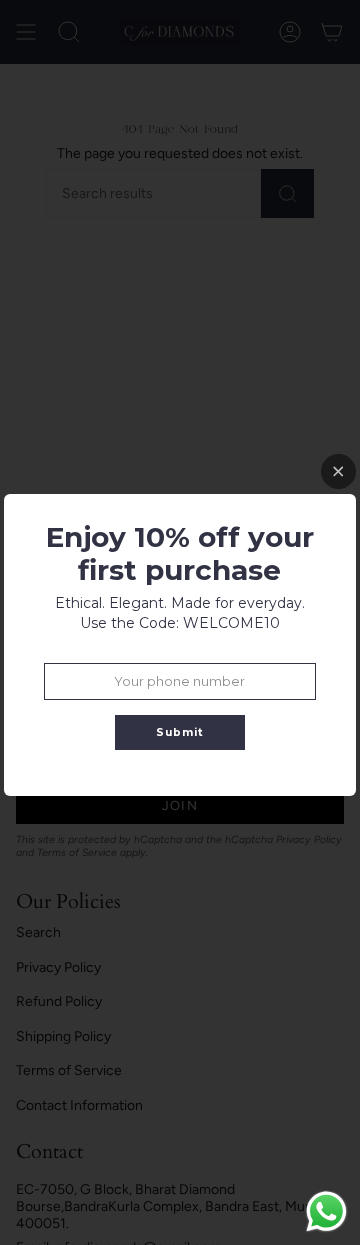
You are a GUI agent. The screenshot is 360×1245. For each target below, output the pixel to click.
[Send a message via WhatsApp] (326, 1211)
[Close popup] (338, 471)
